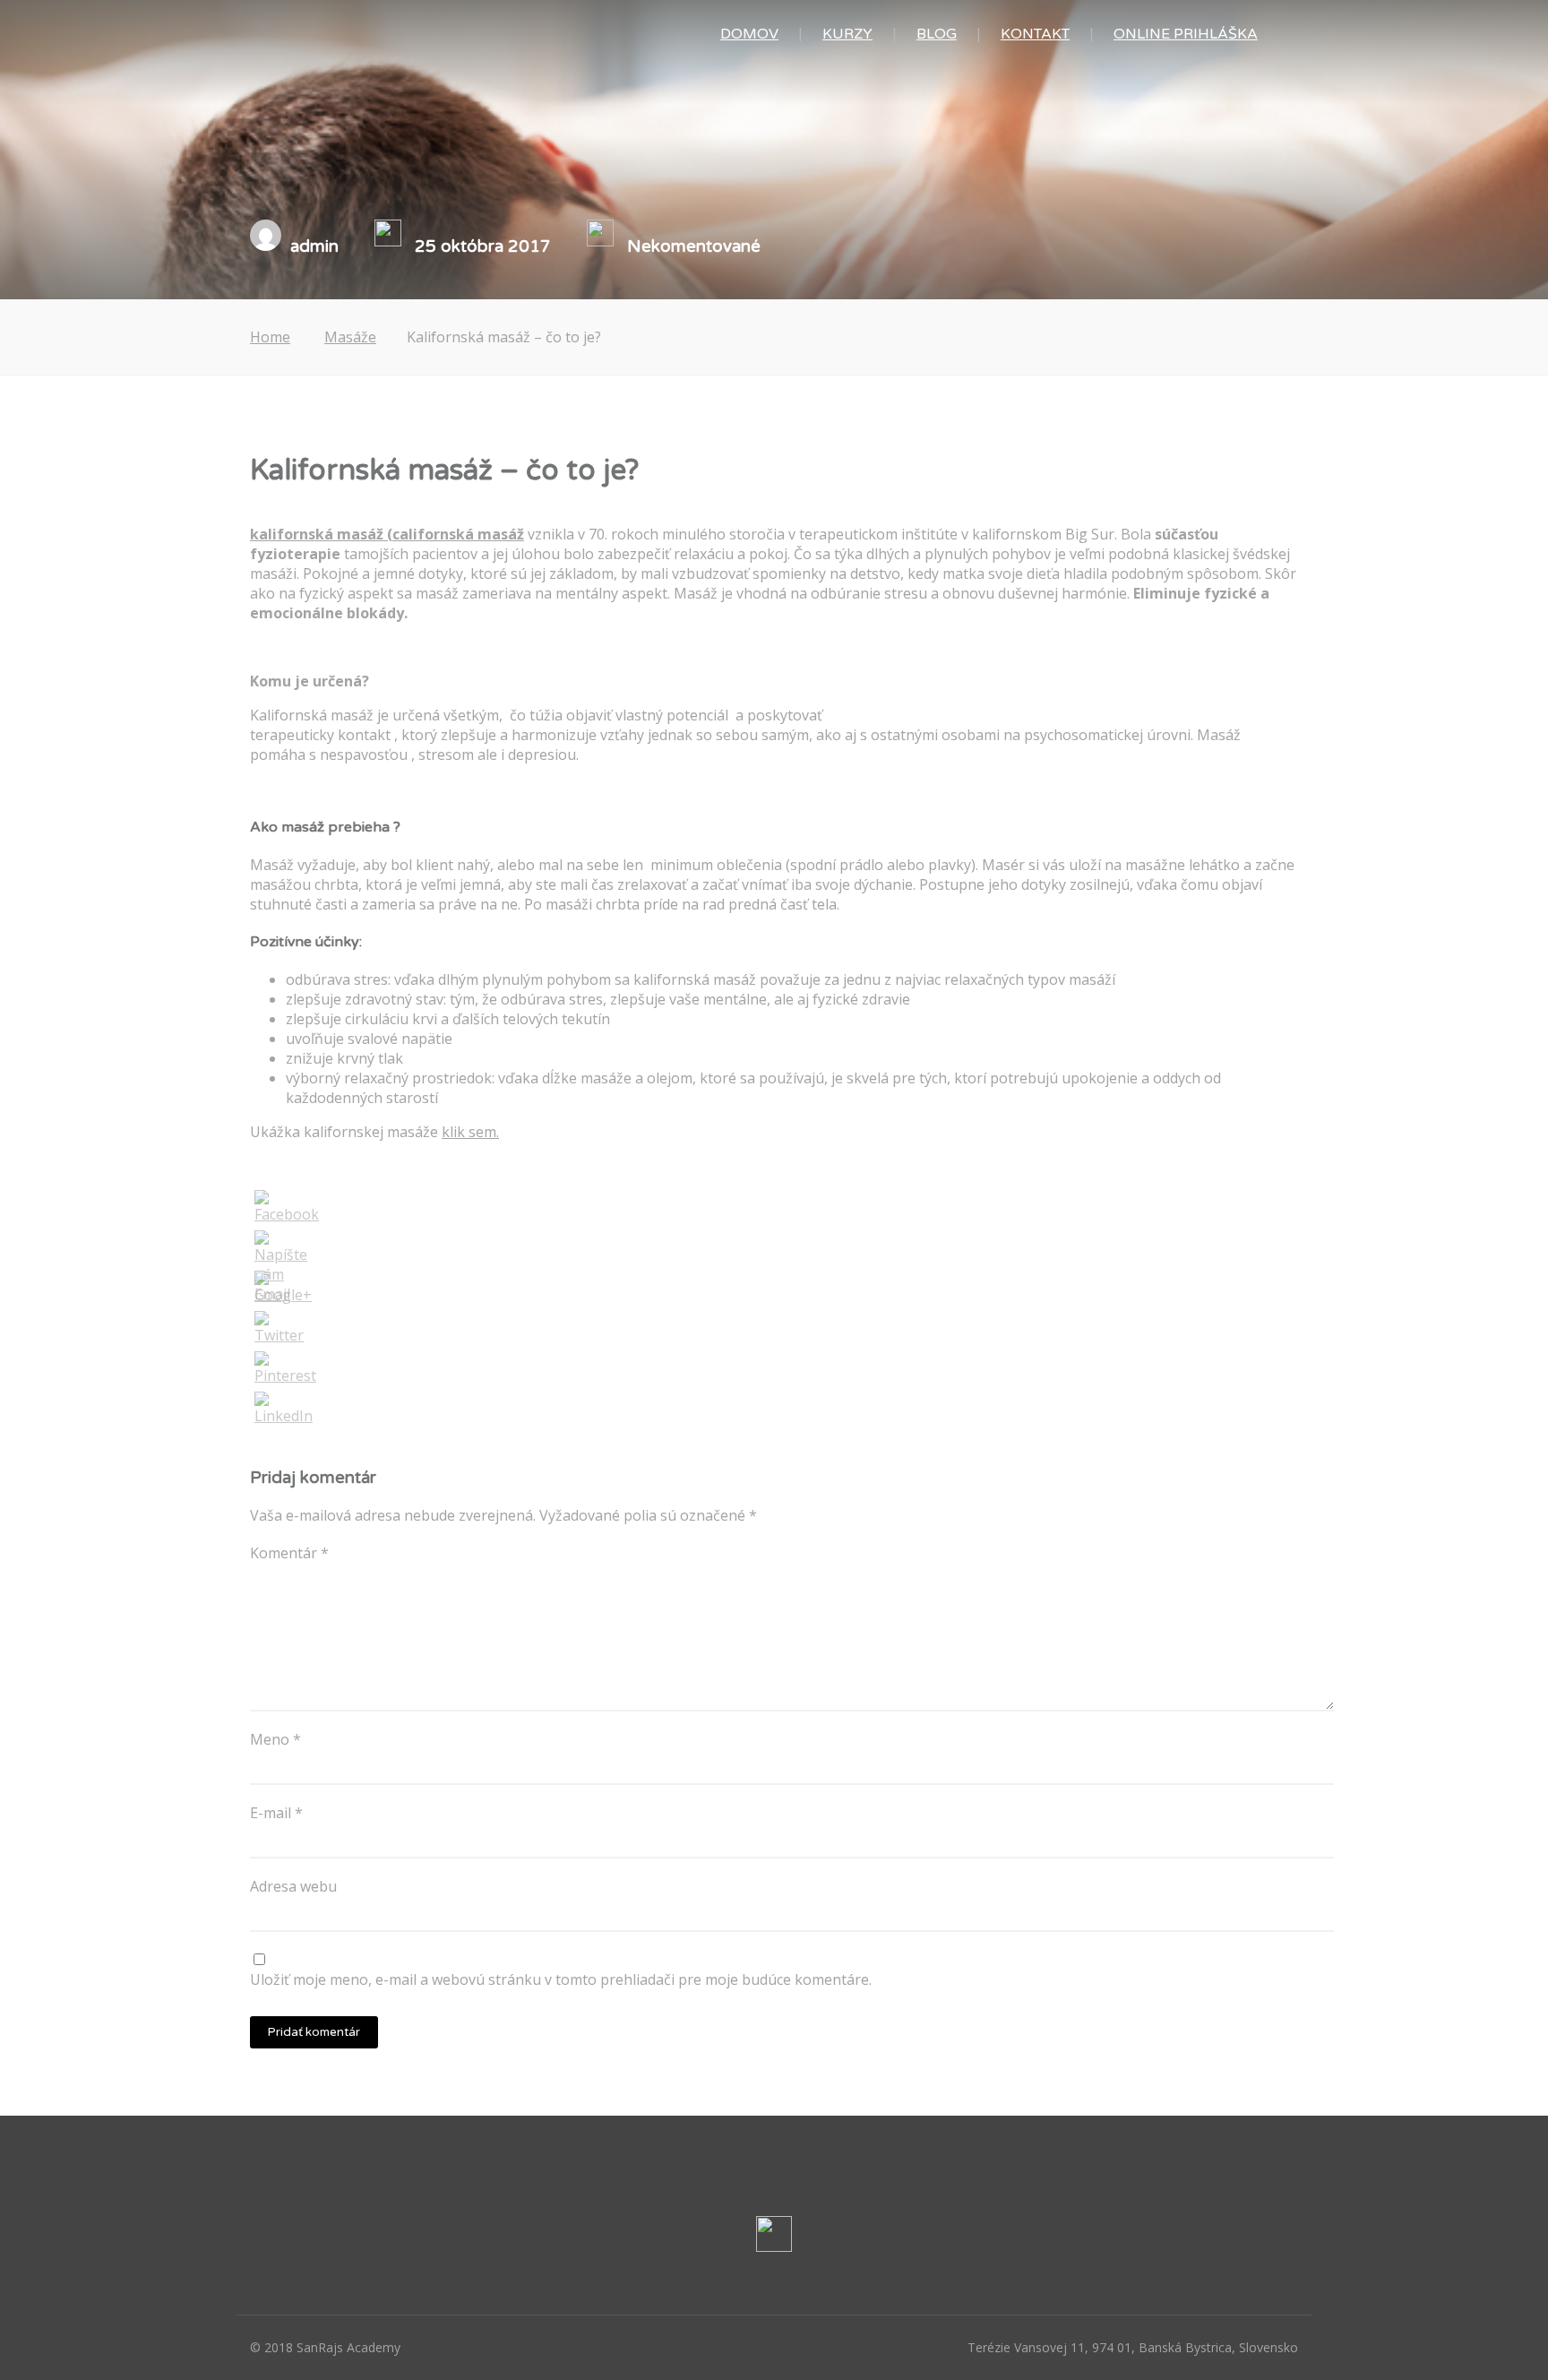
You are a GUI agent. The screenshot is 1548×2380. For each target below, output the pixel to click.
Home (270, 337)
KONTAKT (1035, 34)
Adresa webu (293, 1886)
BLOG (937, 34)
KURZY (847, 34)
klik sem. (470, 1132)
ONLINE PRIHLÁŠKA (1186, 34)
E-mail (276, 1813)
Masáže (350, 337)
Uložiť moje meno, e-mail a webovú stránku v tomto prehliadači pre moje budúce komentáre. (561, 1979)
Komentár (289, 1553)
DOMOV (749, 34)
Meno (275, 1739)
